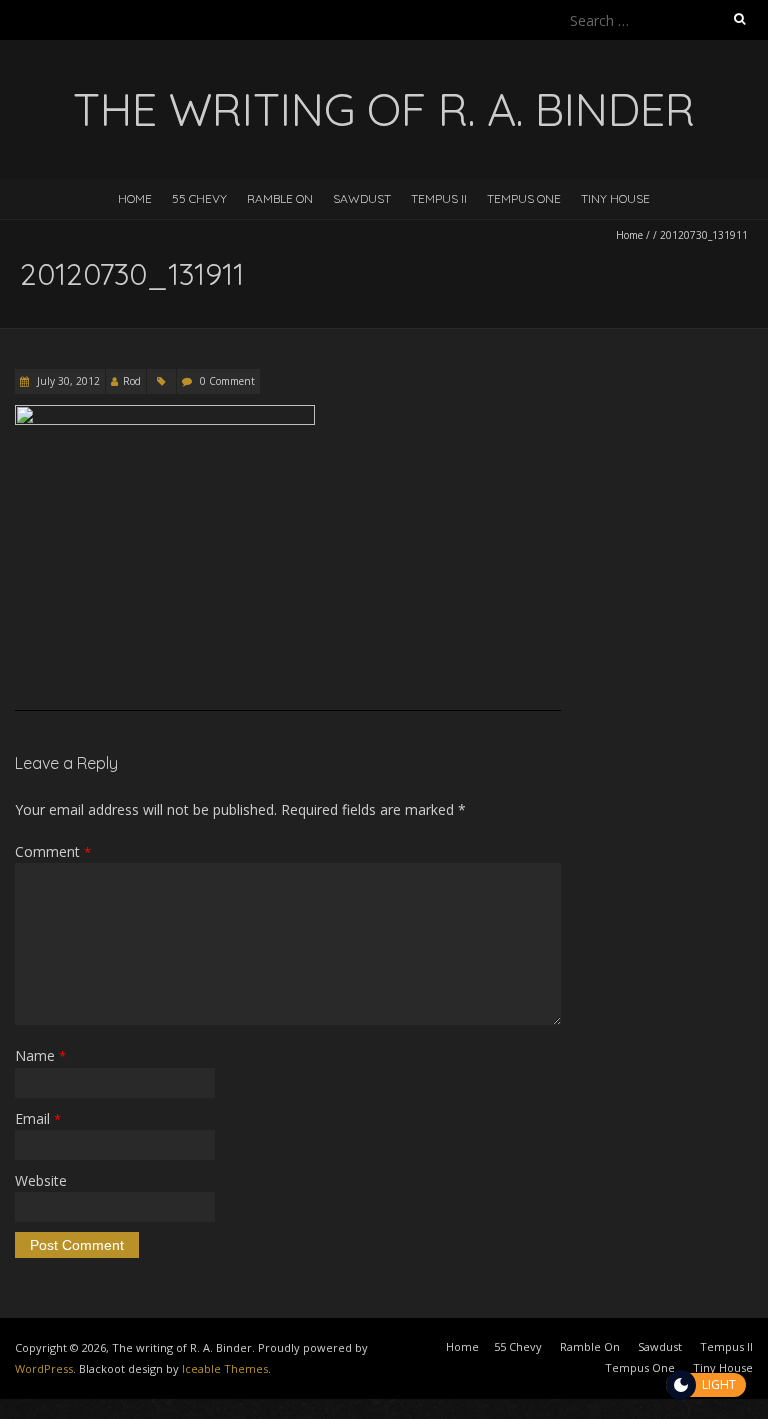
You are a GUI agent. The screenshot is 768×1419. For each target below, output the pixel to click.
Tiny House (615, 198)
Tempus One (524, 198)
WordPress (44, 1368)
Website (41, 1180)
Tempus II (439, 198)
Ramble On (280, 198)
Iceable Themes (225, 1368)
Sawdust (362, 198)
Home (135, 198)
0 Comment (227, 381)
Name (40, 1055)
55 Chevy (199, 198)
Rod (132, 381)
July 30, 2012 (67, 381)
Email (38, 1118)
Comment (53, 851)
